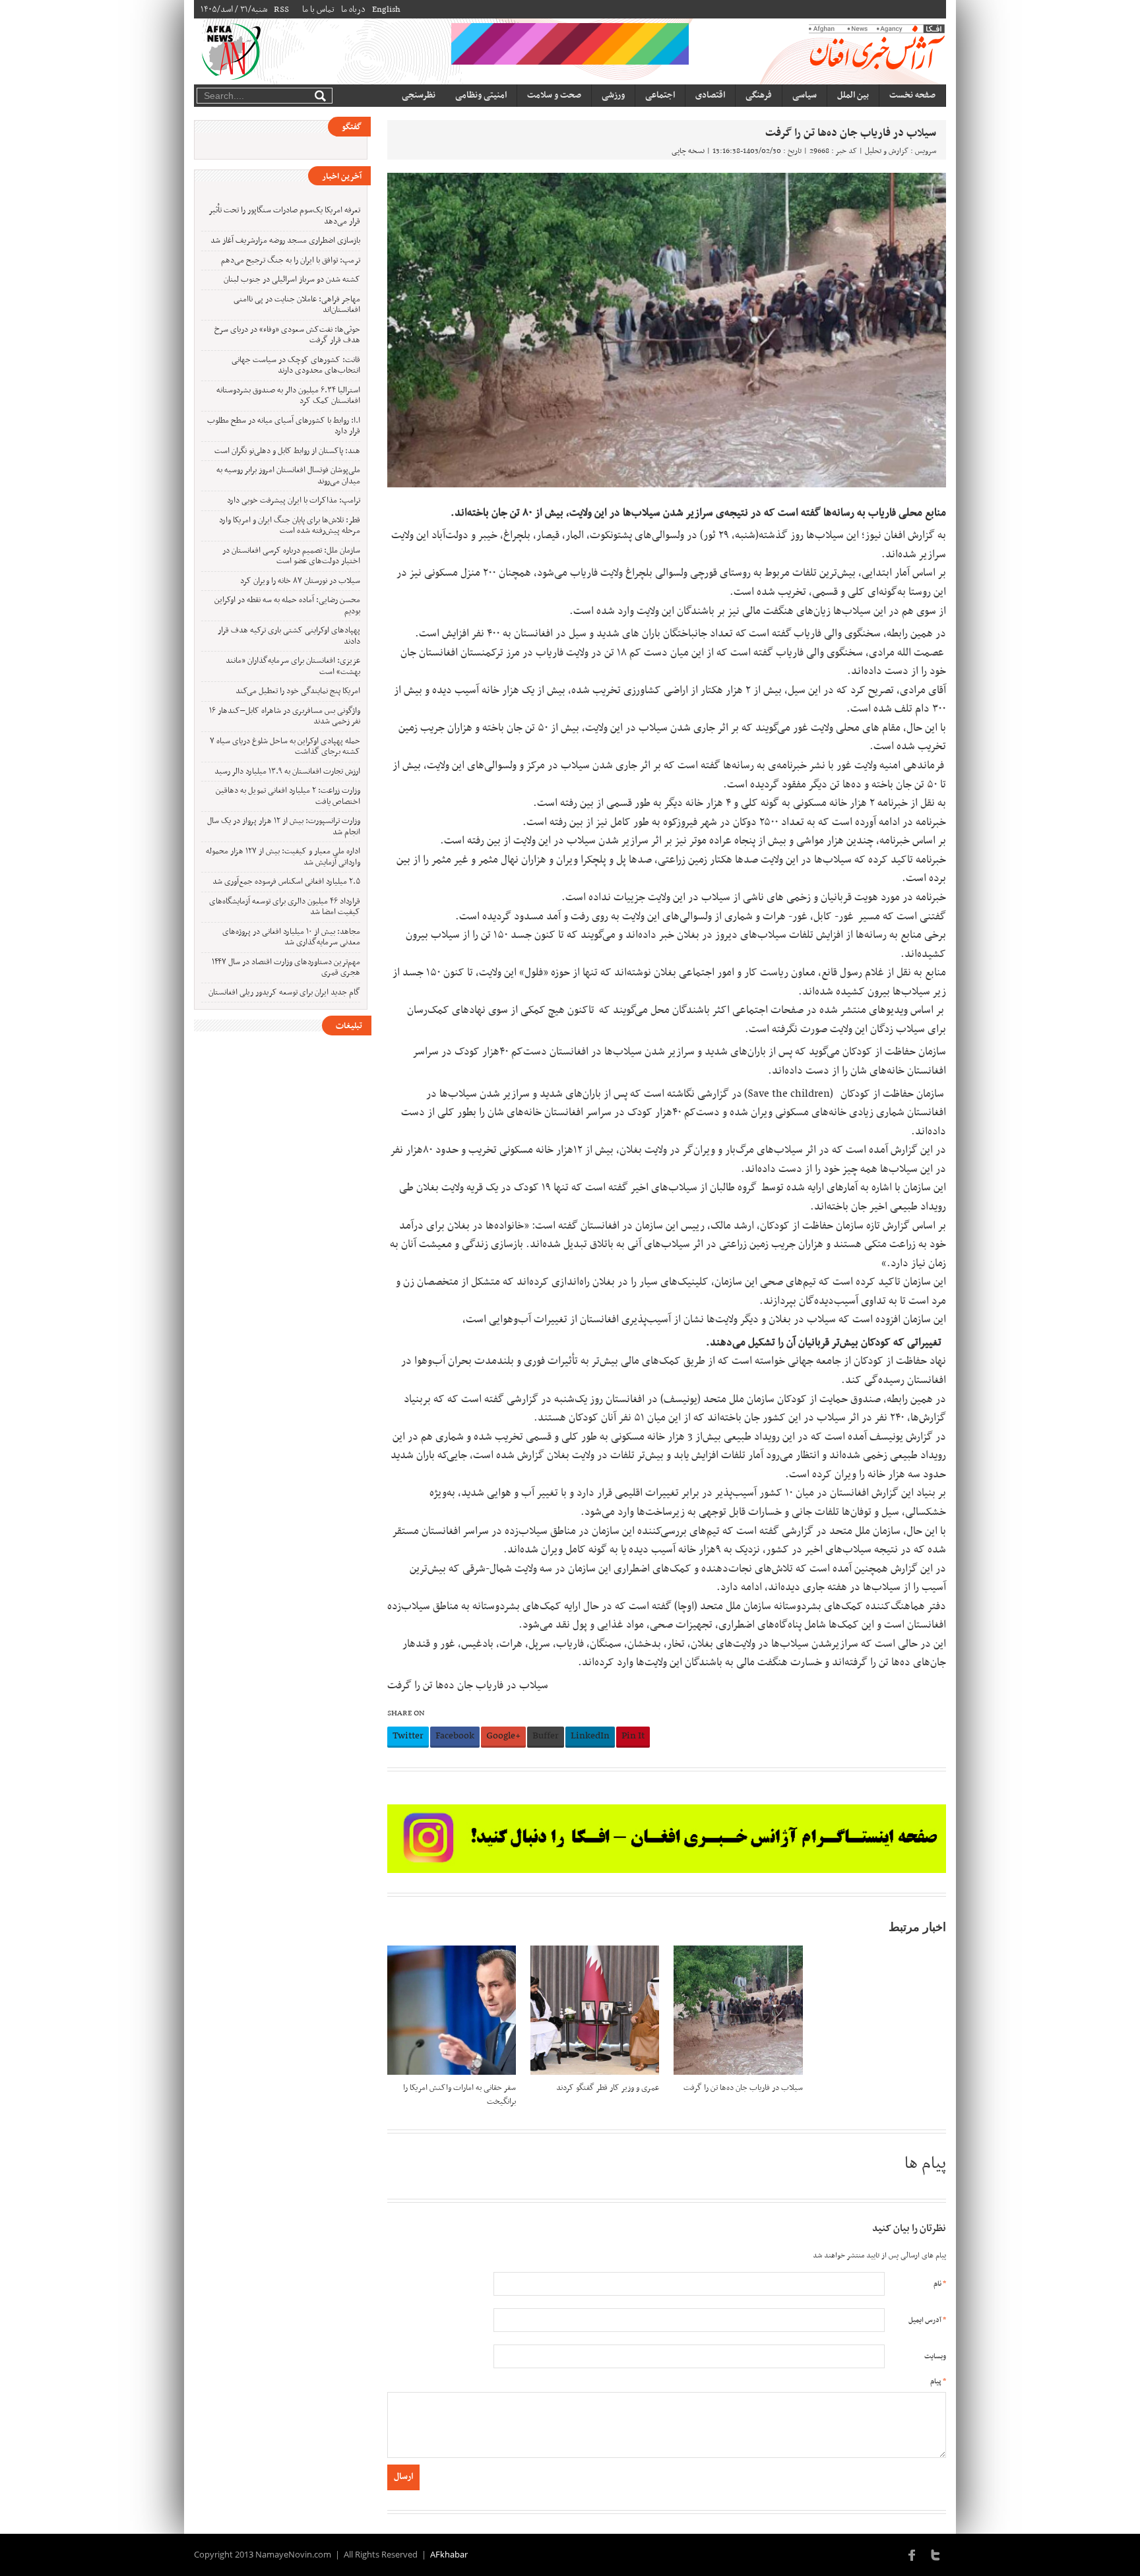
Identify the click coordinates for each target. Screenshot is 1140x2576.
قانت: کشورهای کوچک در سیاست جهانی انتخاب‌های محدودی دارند (296, 366)
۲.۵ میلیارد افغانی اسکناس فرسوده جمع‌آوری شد (286, 882)
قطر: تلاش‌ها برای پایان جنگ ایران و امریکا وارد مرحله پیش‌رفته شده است (290, 526)
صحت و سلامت (554, 95)
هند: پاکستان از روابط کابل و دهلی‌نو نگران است (287, 451)
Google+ (503, 1736)
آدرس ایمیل (927, 2320)
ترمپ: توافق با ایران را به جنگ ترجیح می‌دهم (291, 261)
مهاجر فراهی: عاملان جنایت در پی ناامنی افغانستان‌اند (297, 305)
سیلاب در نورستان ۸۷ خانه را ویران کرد (300, 581)
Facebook (455, 1736)
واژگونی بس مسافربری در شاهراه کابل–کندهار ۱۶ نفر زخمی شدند (285, 717)
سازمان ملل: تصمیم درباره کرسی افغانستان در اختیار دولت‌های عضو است (291, 556)
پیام (938, 2382)
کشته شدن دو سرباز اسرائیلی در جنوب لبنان (292, 280)
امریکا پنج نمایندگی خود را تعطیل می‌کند (298, 691)
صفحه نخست (912, 95)
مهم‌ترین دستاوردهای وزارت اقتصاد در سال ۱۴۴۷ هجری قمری (286, 968)
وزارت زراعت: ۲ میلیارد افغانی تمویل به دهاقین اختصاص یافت (288, 796)
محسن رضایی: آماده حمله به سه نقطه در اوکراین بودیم (287, 606)
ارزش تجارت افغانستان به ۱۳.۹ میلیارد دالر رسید (287, 772)
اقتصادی (710, 95)
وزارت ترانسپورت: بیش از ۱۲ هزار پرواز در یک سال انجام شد (284, 827)
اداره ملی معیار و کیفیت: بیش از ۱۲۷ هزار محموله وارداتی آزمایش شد (283, 857)
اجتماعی (660, 95)
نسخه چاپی (688, 151)
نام (940, 2284)
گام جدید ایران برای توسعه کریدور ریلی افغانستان (284, 993)
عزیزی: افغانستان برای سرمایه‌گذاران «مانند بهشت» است (293, 666)
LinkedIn (590, 1736)
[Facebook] (912, 2554)
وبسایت (935, 2357)
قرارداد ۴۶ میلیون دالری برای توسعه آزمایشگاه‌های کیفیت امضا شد (285, 907)
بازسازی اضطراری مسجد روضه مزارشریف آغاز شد (285, 241)
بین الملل (853, 95)
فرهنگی (759, 95)
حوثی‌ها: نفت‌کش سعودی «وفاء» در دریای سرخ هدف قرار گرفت (287, 335)
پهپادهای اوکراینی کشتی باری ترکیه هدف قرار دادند (289, 636)
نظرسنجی (419, 95)
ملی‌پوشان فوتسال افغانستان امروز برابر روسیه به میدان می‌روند (288, 476)
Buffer (546, 1736)
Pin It (633, 1736)
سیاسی (805, 95)
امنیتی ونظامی (481, 95)
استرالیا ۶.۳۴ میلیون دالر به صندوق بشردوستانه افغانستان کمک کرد (288, 396)
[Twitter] (935, 2554)
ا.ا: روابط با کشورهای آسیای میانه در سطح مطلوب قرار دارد (284, 426)
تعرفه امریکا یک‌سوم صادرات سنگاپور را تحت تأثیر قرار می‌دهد (284, 216)
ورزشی (613, 95)
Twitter (408, 1736)
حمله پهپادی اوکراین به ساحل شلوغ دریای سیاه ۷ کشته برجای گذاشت (285, 747)
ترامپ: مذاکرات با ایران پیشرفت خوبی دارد (294, 501)
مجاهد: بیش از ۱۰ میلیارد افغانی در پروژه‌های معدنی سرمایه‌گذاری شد (291, 937)
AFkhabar (449, 2554)
